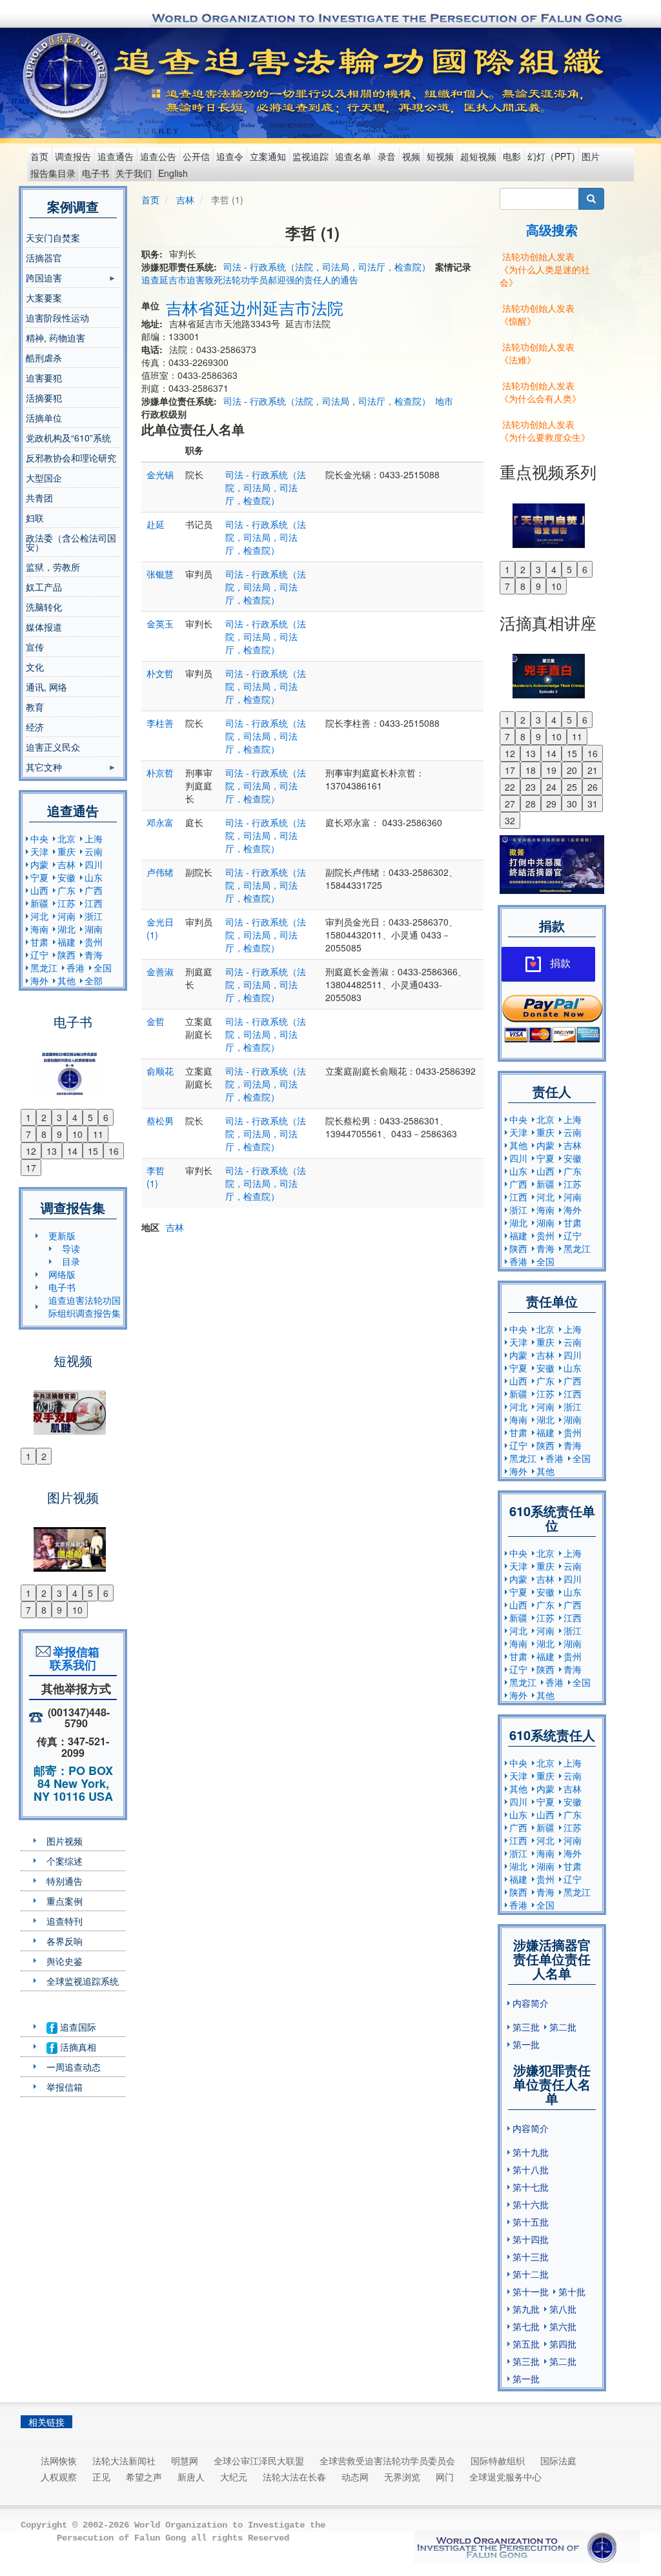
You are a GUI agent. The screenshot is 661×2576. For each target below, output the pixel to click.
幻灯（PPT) (551, 156)
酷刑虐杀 (44, 358)
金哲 (156, 1021)
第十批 (572, 2291)
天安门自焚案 (53, 238)
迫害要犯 (44, 378)
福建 (66, 942)
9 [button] (59, 1134)
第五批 (526, 2344)
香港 (76, 968)
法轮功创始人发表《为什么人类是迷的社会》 (545, 269)
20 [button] (572, 770)
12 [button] (31, 1151)
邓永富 (160, 822)
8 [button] (44, 1134)
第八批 (563, 2309)
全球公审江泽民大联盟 (259, 2460)
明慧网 (185, 2460)
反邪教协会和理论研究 (71, 458)
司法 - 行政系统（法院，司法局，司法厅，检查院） (327, 267)
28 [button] (531, 804)
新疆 (39, 903)
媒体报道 (44, 627)
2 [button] (44, 1117)
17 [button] (31, 1168)
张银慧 (160, 574)
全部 (94, 980)
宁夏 (39, 877)
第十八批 (531, 2169)
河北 (39, 916)
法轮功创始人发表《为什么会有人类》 (540, 392)
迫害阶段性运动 (57, 318)
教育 (35, 707)
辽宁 (39, 955)
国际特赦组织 (498, 2460)
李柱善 (160, 723)
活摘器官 (44, 258)
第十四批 (531, 2239)
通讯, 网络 (46, 687)
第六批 (563, 2326)
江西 (94, 903)
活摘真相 (77, 2047)
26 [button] (593, 787)
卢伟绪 (160, 872)
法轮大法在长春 (294, 2477)
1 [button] (28, 1117)
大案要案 (44, 298)
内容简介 (531, 2003)
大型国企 (44, 478)
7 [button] (28, 1134)
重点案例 (65, 1901)
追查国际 (77, 2027)
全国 (103, 968)
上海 (94, 838)
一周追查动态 (74, 2067)
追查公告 (158, 156)
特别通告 (65, 1881)
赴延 (156, 524)
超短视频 (478, 156)
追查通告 (116, 156)
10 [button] (77, 1134)
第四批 (563, 2344)
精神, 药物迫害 (56, 338)
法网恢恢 (59, 2460)
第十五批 (531, 2222)
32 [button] (510, 820)
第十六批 (531, 2204)
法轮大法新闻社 (124, 2460)
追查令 (230, 156)
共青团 (39, 498)
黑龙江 (44, 968)
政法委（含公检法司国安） (71, 542)
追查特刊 (65, 1921)
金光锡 (160, 474)
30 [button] (572, 804)
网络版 (62, 1274)
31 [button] (593, 804)
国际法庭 (558, 2460)
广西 (94, 890)
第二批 (563, 2027)
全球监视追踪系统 (83, 1981)
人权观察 (59, 2477)
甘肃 (39, 942)
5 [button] (90, 1117)
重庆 (66, 851)
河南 (66, 916)
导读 (71, 1248)
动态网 (355, 2477)
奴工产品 (44, 587)
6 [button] (106, 1117)
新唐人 (191, 2477)
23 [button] (531, 787)
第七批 (526, 2326)
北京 (66, 838)
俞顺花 (160, 1071)
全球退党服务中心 (505, 2477)
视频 (411, 156)
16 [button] (114, 1151)
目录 (71, 1261)
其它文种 (44, 769)
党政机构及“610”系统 (68, 438)
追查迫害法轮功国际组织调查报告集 (85, 1306)
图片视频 (65, 1841)
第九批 (526, 2309)
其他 (66, 980)
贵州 (94, 942)
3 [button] (59, 1117)
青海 (94, 955)
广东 (66, 890)
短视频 (440, 156)
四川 (94, 864)
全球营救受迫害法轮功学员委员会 (387, 2460)
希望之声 (144, 2477)
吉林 (66, 864)
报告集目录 (53, 173)
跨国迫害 (44, 279)
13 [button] (52, 1151)
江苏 (66, 903)
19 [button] (551, 770)
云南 (94, 851)
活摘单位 (44, 418)
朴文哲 (160, 673)
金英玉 (160, 624)
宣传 (35, 647)
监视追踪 (310, 156)
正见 (101, 2477)
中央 (39, 838)
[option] (73, 1066)
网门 (445, 2477)
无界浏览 (402, 2477)
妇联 (35, 518)
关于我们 (134, 173)
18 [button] (531, 770)
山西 (39, 890)
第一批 (526, 2044)
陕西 (66, 955)
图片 (591, 156)
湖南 (94, 929)
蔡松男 (160, 1121)
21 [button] (593, 770)
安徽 (66, 877)
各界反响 (65, 1941)
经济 (35, 727)
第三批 (526, 2027)
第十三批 (531, 2257)
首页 (39, 156)
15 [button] (93, 1151)
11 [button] (98, 1134)
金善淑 (160, 971)
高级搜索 (552, 229)
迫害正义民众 (53, 747)
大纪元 (234, 2477)
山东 (94, 877)
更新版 (62, 1235)
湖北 (66, 929)
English (173, 173)
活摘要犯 (44, 398)
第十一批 (531, 2291)
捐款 (560, 963)
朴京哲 (160, 773)
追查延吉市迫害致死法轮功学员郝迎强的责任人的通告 (250, 279)
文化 (35, 667)
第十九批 (531, 2152)
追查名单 (353, 156)
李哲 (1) (156, 1177)
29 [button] (551, 804)
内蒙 (39, 864)
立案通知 (268, 156)
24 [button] (551, 787)
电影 (512, 156)
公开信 (196, 156)
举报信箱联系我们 (73, 1658)
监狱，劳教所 (53, 567)
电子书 (96, 173)
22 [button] (510, 787)
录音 (387, 156)
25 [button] (572, 787)
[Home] (67, 76)
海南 (39, 929)
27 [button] (510, 804)
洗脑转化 (44, 607)
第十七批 (531, 2187)
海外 (39, 980)
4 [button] (75, 1117)
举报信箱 (65, 2087)
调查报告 (73, 156)
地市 (444, 401)
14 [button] (72, 1151)
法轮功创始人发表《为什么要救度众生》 (545, 431)
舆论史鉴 (65, 1961)
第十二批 (531, 2274)
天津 (39, 851)
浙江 (94, 916)
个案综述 (65, 1861)
